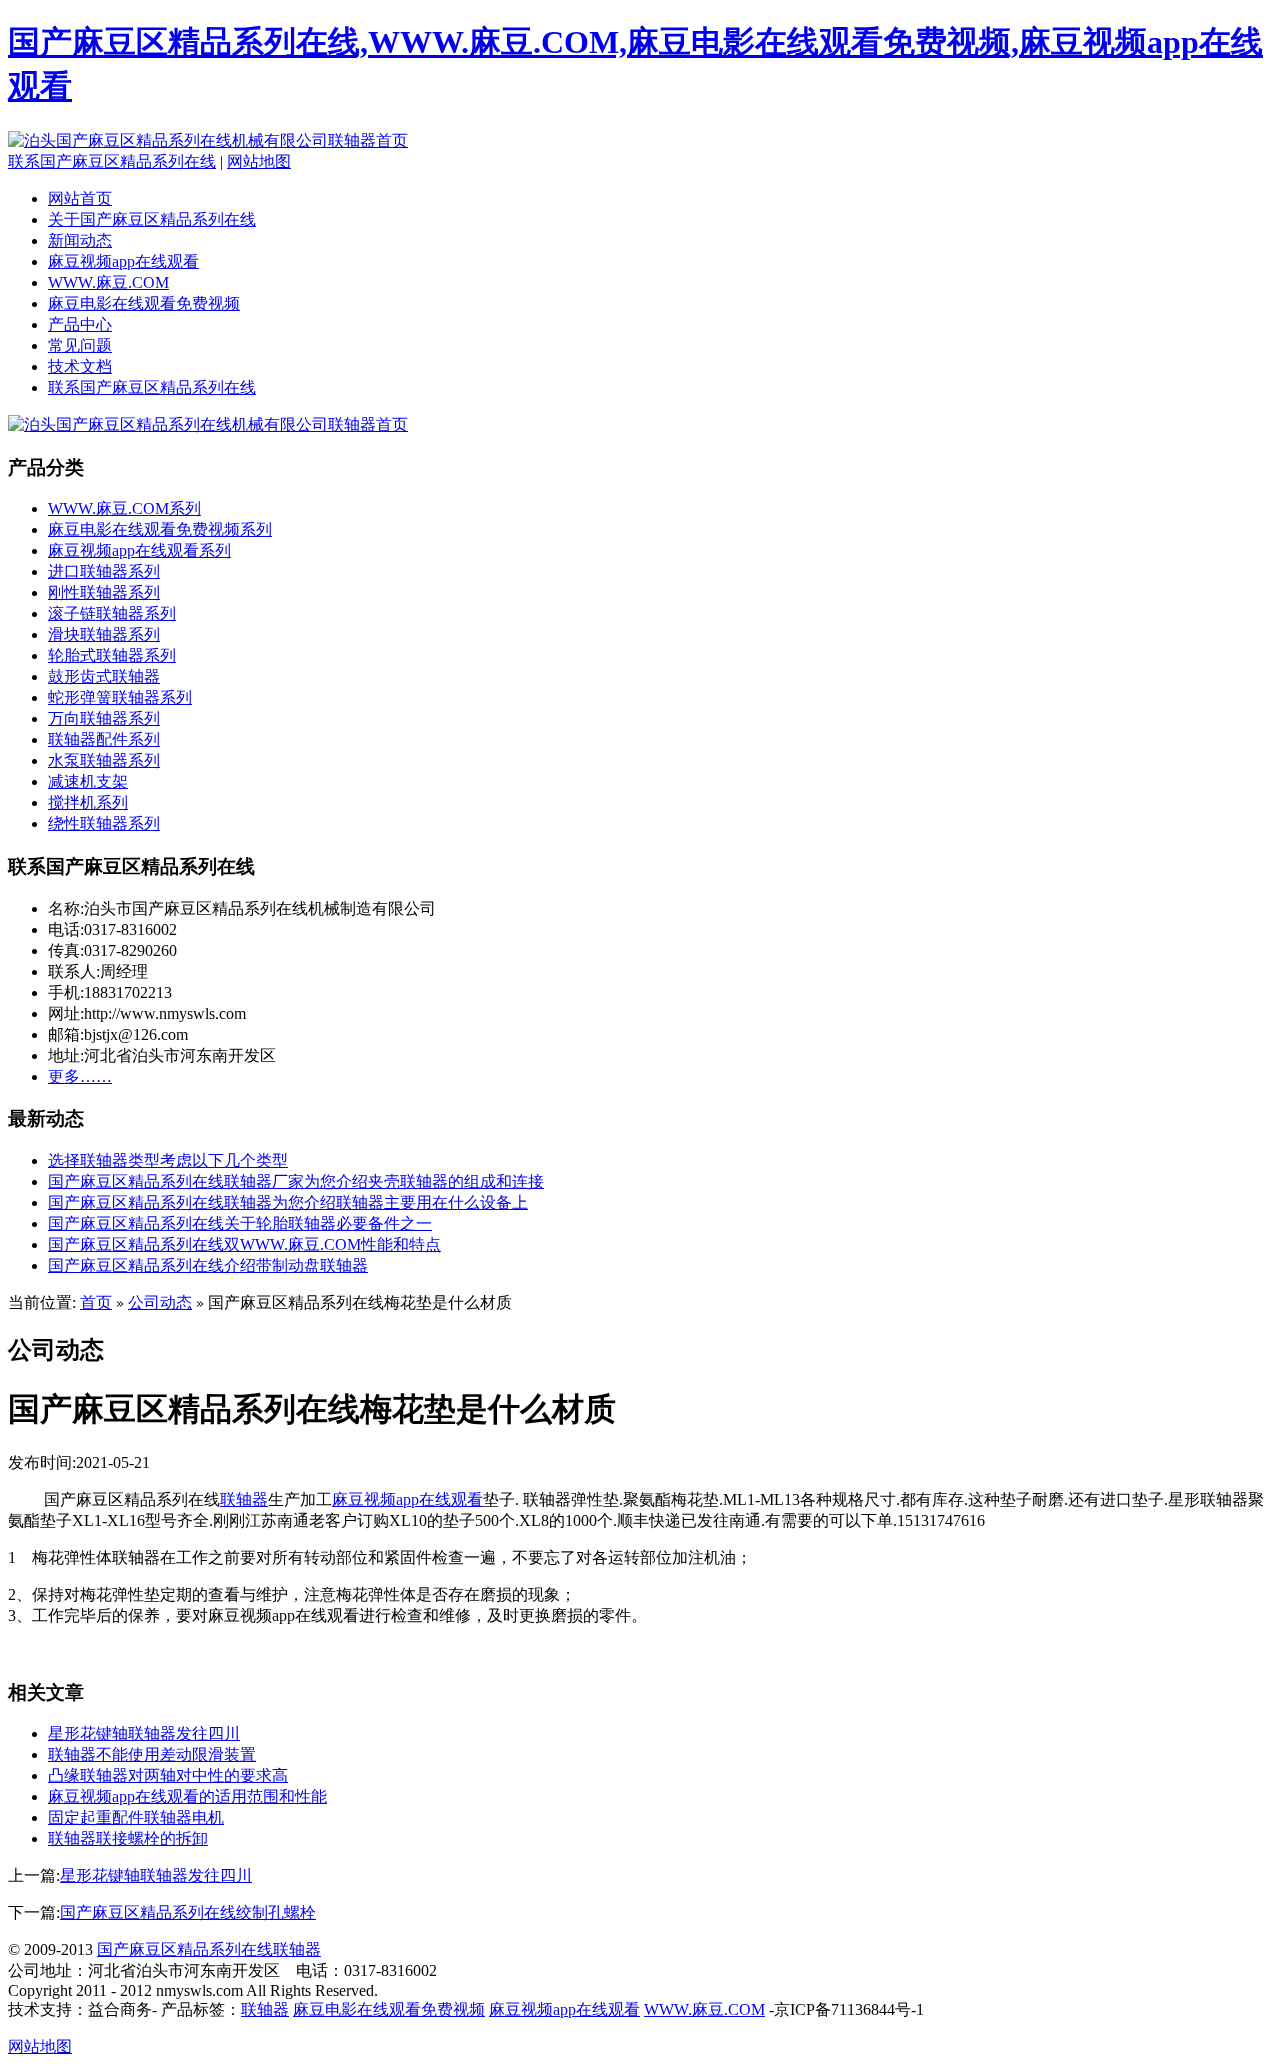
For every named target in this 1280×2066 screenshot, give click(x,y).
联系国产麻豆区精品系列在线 (112, 161)
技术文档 (80, 366)
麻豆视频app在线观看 (123, 261)
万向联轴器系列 (104, 718)
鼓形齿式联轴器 (104, 676)
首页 (96, 1302)
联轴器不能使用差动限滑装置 (152, 1754)
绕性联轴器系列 (104, 823)
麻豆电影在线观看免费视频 (144, 303)
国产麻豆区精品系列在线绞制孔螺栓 (188, 1912)
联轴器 (244, 1499)
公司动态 (160, 1302)
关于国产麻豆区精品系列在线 (152, 219)
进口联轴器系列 (104, 571)
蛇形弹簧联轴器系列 (120, 697)
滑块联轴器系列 (104, 634)
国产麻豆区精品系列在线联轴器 (209, 1949)
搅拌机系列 (88, 802)
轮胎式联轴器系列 (112, 655)
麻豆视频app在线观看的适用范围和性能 (187, 1796)
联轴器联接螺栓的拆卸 (128, 1838)
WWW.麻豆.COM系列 (124, 508)
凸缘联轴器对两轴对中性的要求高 (168, 1775)
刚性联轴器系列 (104, 592)
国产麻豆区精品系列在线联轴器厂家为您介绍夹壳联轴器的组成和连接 (296, 1181)
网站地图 (259, 161)
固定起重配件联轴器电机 (136, 1817)
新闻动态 (80, 240)
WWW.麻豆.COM (108, 282)
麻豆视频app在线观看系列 (139, 550)
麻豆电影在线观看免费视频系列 (160, 529)
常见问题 (80, 345)
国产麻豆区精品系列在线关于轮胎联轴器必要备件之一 (240, 1223)
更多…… (80, 1076)
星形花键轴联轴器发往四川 (144, 1733)
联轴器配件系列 (104, 739)
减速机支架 (88, 781)
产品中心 (80, 324)
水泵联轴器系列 (104, 760)
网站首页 (80, 198)
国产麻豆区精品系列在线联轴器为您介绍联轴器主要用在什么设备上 (288, 1202)
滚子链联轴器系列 (112, 613)
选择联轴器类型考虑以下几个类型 (168, 1160)
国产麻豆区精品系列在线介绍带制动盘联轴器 (208, 1265)
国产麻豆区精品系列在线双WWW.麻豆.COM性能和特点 (244, 1244)
